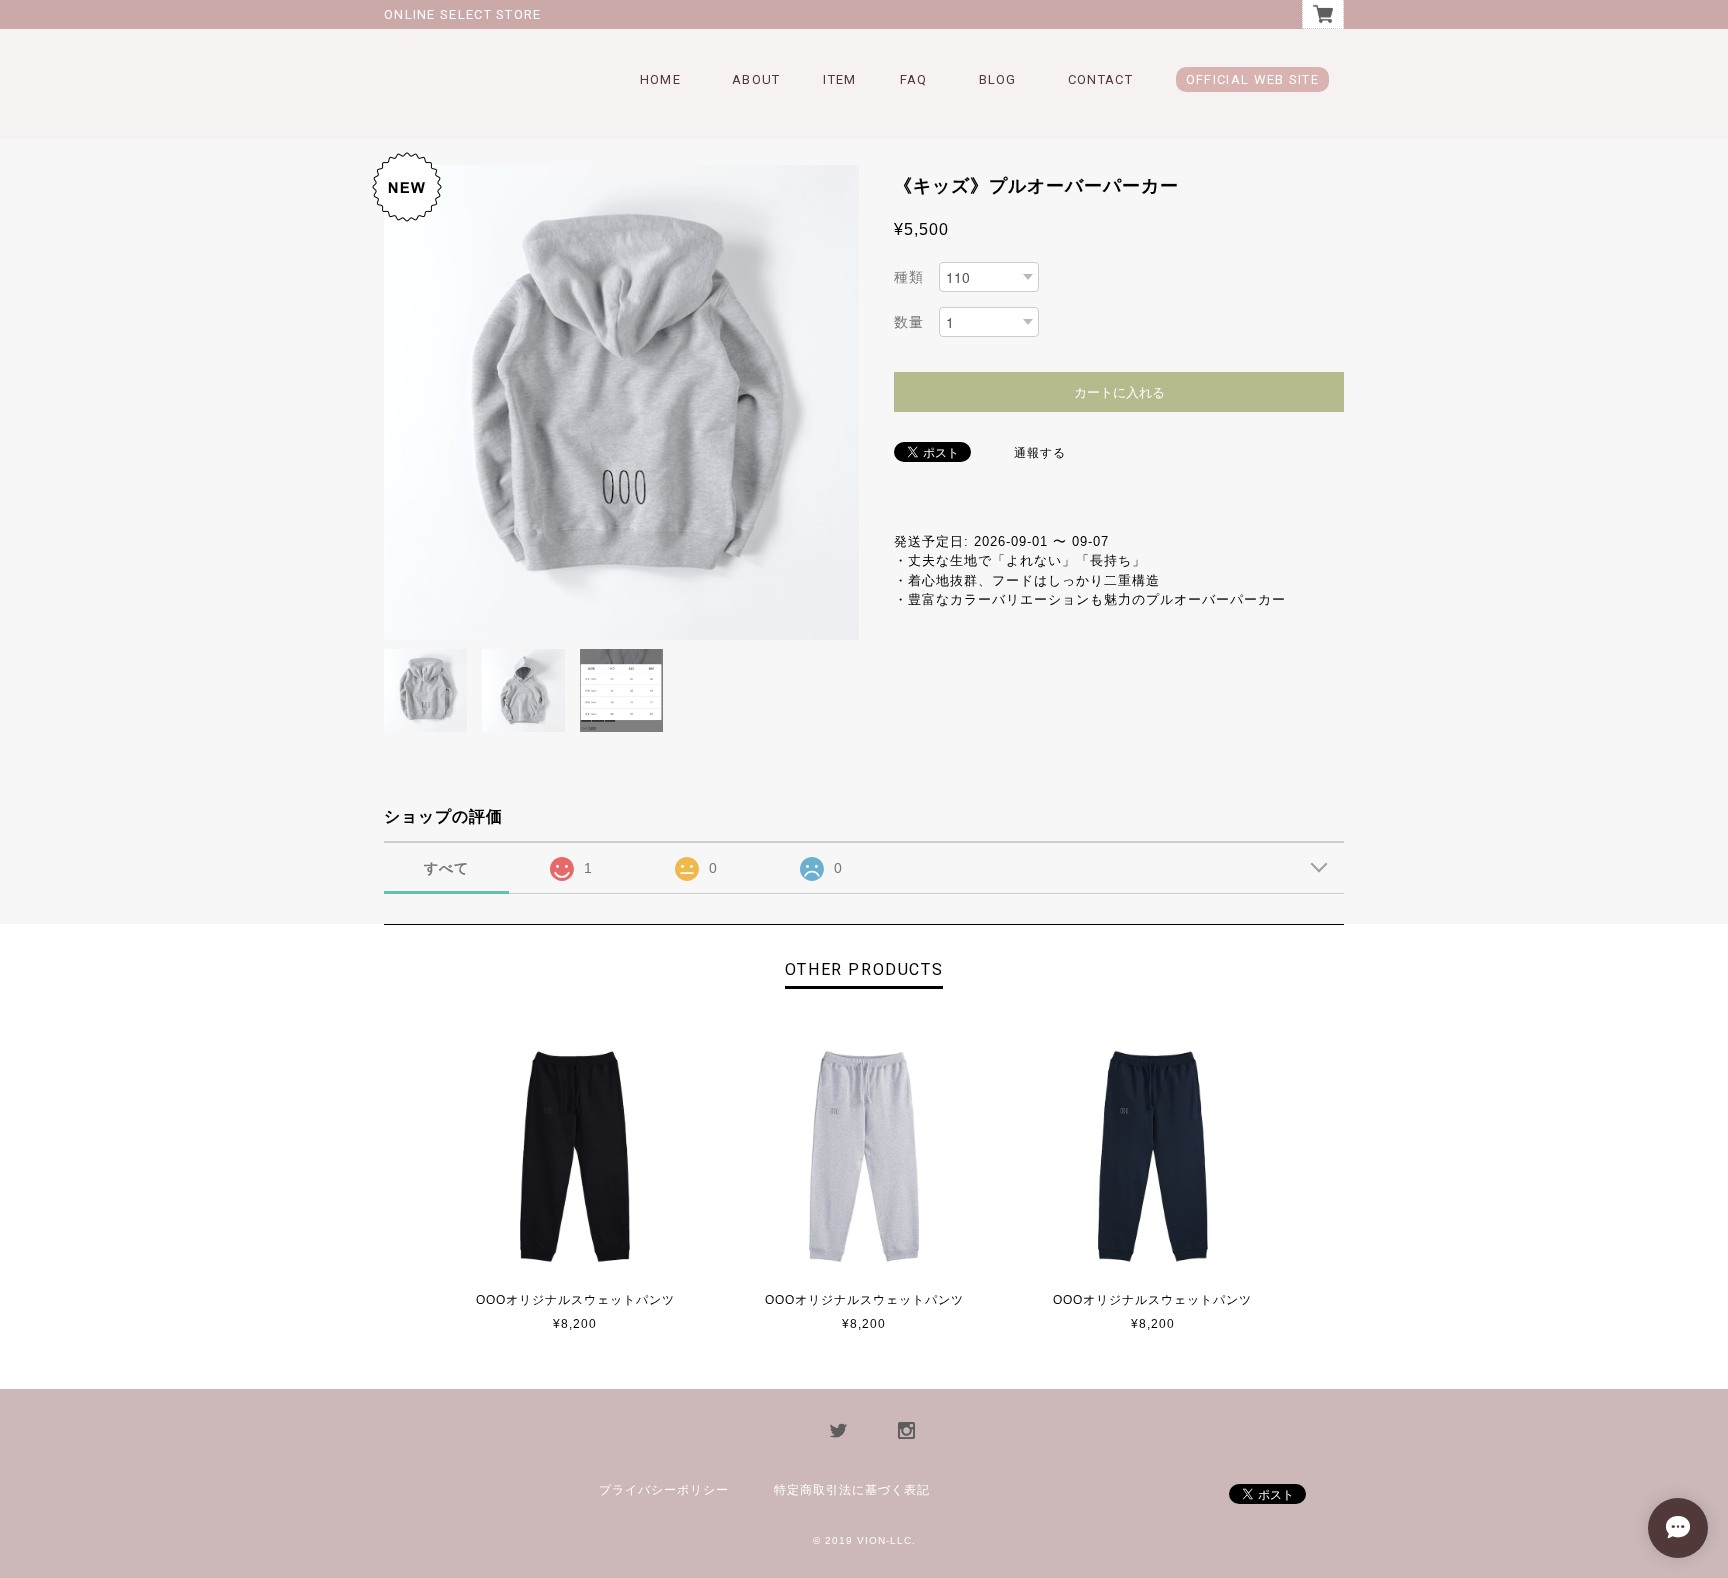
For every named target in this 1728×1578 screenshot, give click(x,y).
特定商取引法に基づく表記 (852, 1490)
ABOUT (756, 79)
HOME (660, 79)
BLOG (998, 79)
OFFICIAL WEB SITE (1252, 79)
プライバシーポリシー (664, 1490)
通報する (1040, 453)
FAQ (914, 79)
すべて (446, 868)
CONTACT (1100, 79)
